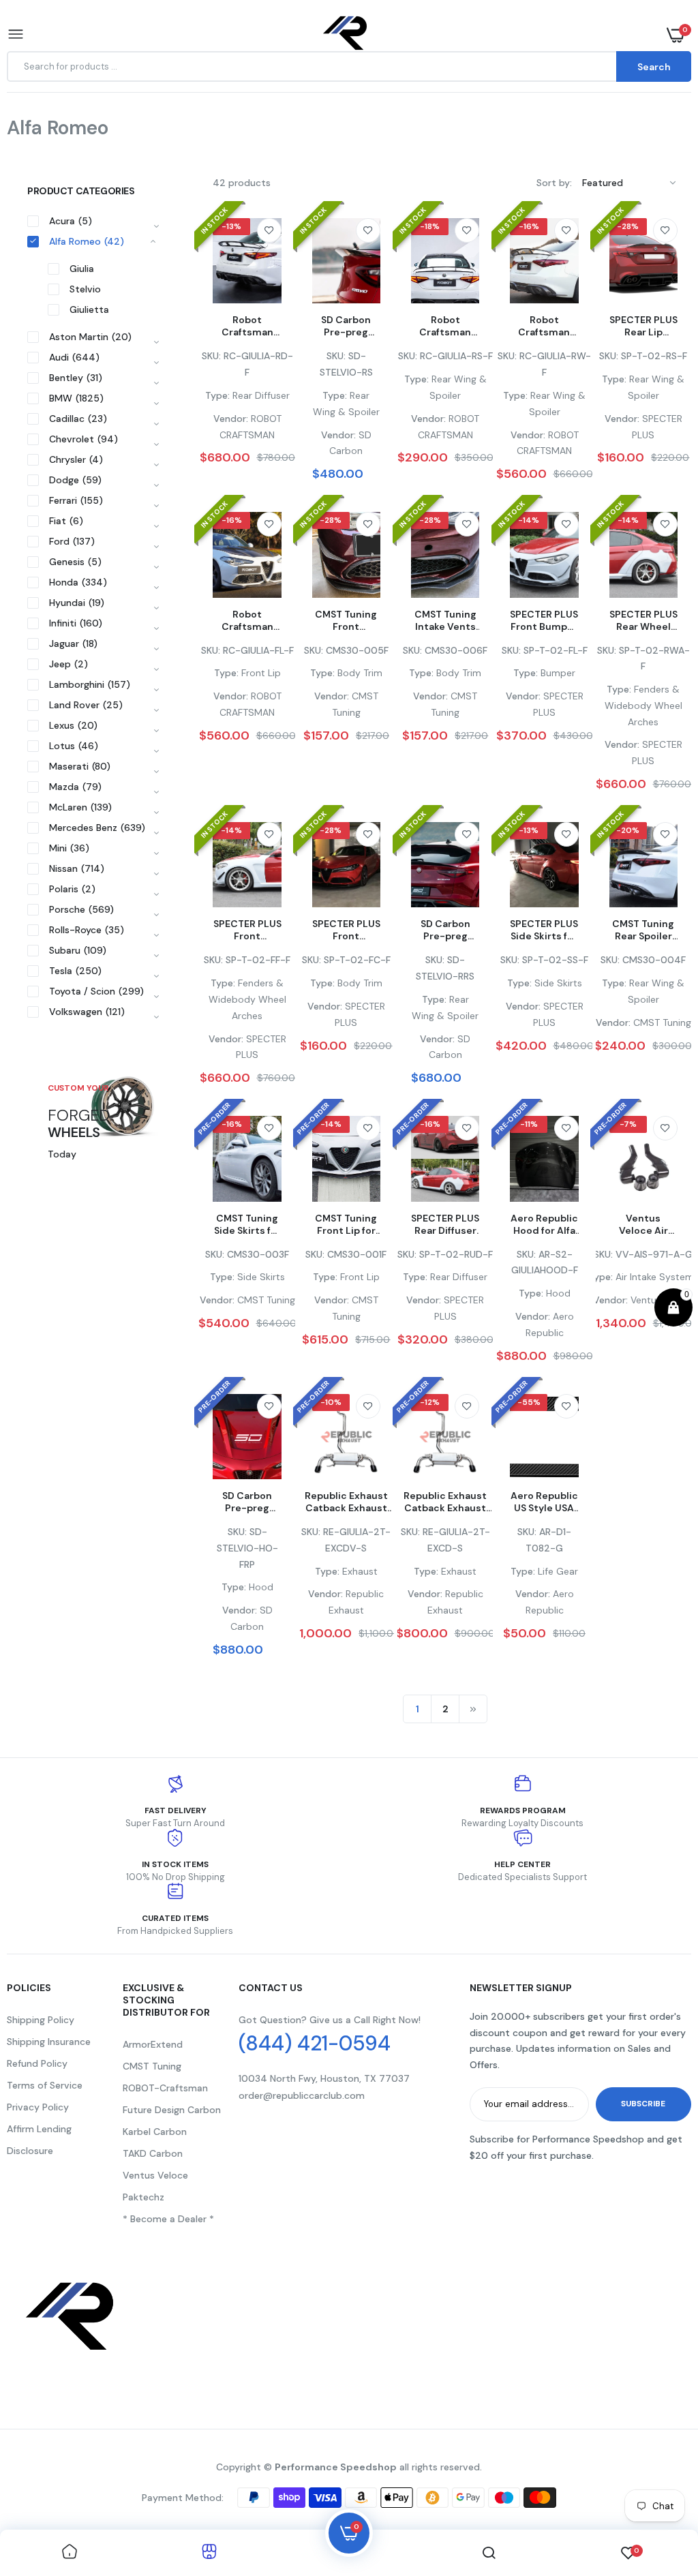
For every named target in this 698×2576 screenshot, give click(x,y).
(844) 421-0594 (315, 2044)
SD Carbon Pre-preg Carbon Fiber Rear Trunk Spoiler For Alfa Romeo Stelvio (346, 326)
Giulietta (89, 309)
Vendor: (231, 419)
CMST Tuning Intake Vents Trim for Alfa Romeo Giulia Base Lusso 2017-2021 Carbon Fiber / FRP (445, 620)
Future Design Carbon (172, 2110)
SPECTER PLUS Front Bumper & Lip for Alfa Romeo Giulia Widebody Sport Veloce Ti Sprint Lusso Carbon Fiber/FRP (544, 620)
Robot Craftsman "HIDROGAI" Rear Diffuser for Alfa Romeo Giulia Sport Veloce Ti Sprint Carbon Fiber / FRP (247, 326)
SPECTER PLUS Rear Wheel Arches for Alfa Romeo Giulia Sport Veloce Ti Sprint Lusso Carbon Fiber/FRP (643, 620)
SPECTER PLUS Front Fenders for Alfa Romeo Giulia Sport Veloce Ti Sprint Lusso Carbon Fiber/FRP (247, 930)
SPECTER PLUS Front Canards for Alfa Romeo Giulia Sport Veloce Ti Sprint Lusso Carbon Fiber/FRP (346, 930)
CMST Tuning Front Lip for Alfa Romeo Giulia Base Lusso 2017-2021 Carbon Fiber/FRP (346, 1224)
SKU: (211, 356)
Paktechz (143, 2197)
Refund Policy (37, 2063)
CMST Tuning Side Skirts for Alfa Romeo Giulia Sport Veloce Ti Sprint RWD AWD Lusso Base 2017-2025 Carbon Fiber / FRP (247, 1224)
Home (32, 145)
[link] (269, 230)
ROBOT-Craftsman (165, 2088)
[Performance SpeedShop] (346, 35)
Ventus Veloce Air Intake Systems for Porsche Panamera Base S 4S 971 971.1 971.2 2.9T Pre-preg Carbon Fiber (643, 1224)
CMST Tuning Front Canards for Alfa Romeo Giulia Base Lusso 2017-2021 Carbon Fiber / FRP (346, 620)
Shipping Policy (41, 2020)
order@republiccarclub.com (302, 2095)
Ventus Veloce (155, 2175)
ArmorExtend (153, 2044)
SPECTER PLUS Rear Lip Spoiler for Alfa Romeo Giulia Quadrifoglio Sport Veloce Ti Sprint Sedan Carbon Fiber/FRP (643, 326)
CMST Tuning (152, 2066)
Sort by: (554, 183)
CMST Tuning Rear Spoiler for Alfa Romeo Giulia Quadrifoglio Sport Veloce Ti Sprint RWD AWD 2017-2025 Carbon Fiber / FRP (643, 930)
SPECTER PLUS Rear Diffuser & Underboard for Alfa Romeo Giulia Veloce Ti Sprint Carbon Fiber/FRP (445, 1224)
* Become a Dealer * (168, 2219)
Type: (217, 395)
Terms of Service (45, 2085)
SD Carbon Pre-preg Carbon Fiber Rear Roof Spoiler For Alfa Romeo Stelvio (445, 930)
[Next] (473, 1709)
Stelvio (85, 289)
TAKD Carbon (153, 2153)
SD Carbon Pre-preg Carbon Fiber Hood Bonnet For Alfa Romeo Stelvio (247, 1502)
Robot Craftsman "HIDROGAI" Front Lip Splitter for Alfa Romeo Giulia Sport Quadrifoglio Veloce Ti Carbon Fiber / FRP (247, 620)
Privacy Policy (38, 2107)
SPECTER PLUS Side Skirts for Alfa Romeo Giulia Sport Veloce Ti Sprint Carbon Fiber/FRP (544, 930)
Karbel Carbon (155, 2132)
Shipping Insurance (49, 2042)
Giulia (82, 269)
